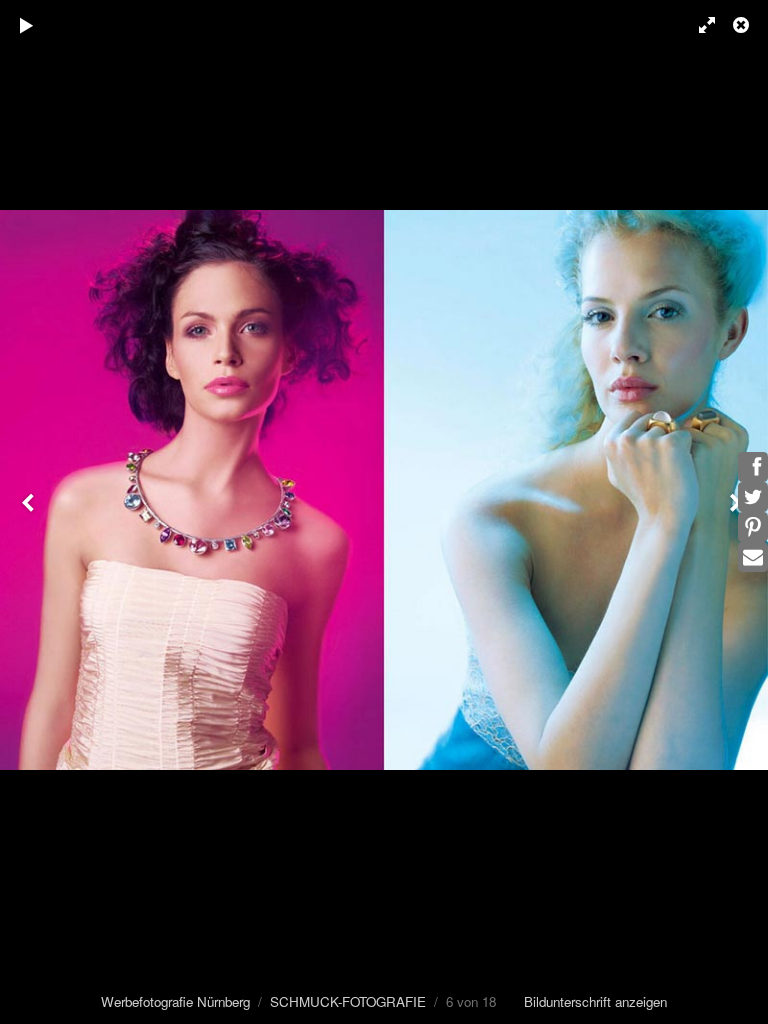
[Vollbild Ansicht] (698, 25)
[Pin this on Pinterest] (753, 527)
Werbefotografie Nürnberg (175, 1001)
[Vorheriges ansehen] (30, 512)
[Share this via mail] (753, 557)
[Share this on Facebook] (753, 467)
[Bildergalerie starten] (27, 25)
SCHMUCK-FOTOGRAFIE (348, 1001)
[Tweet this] (753, 497)
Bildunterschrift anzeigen (595, 1001)
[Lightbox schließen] (743, 25)
